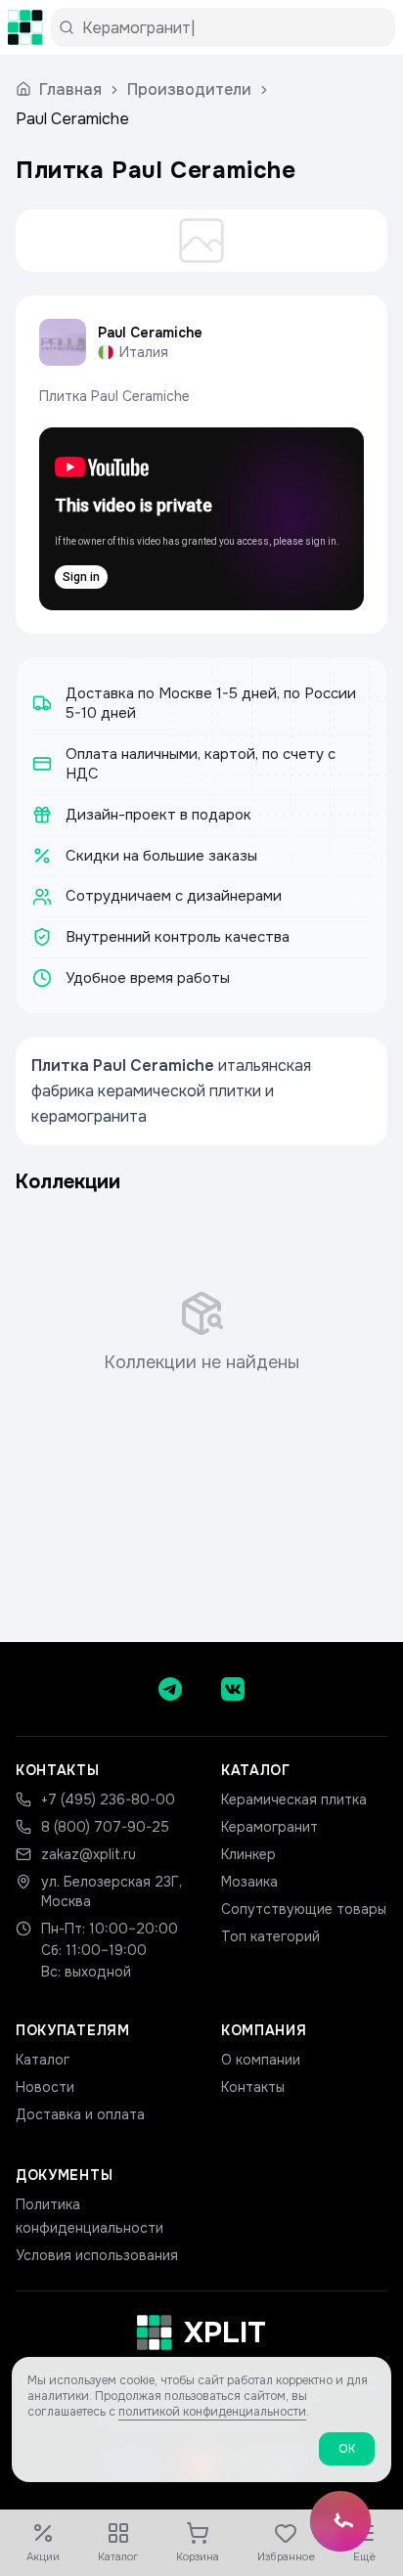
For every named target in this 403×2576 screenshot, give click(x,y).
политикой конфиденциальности (212, 2412)
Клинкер (248, 1854)
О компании (261, 2060)
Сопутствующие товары (304, 1909)
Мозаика (249, 1882)
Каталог (43, 2060)
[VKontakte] (233, 1689)
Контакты (253, 2087)
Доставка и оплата (80, 2114)
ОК (347, 2449)
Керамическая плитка (294, 1799)
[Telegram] (170, 1689)
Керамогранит (269, 1827)
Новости (45, 2087)
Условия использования (97, 2255)
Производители (189, 89)
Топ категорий (270, 1936)
